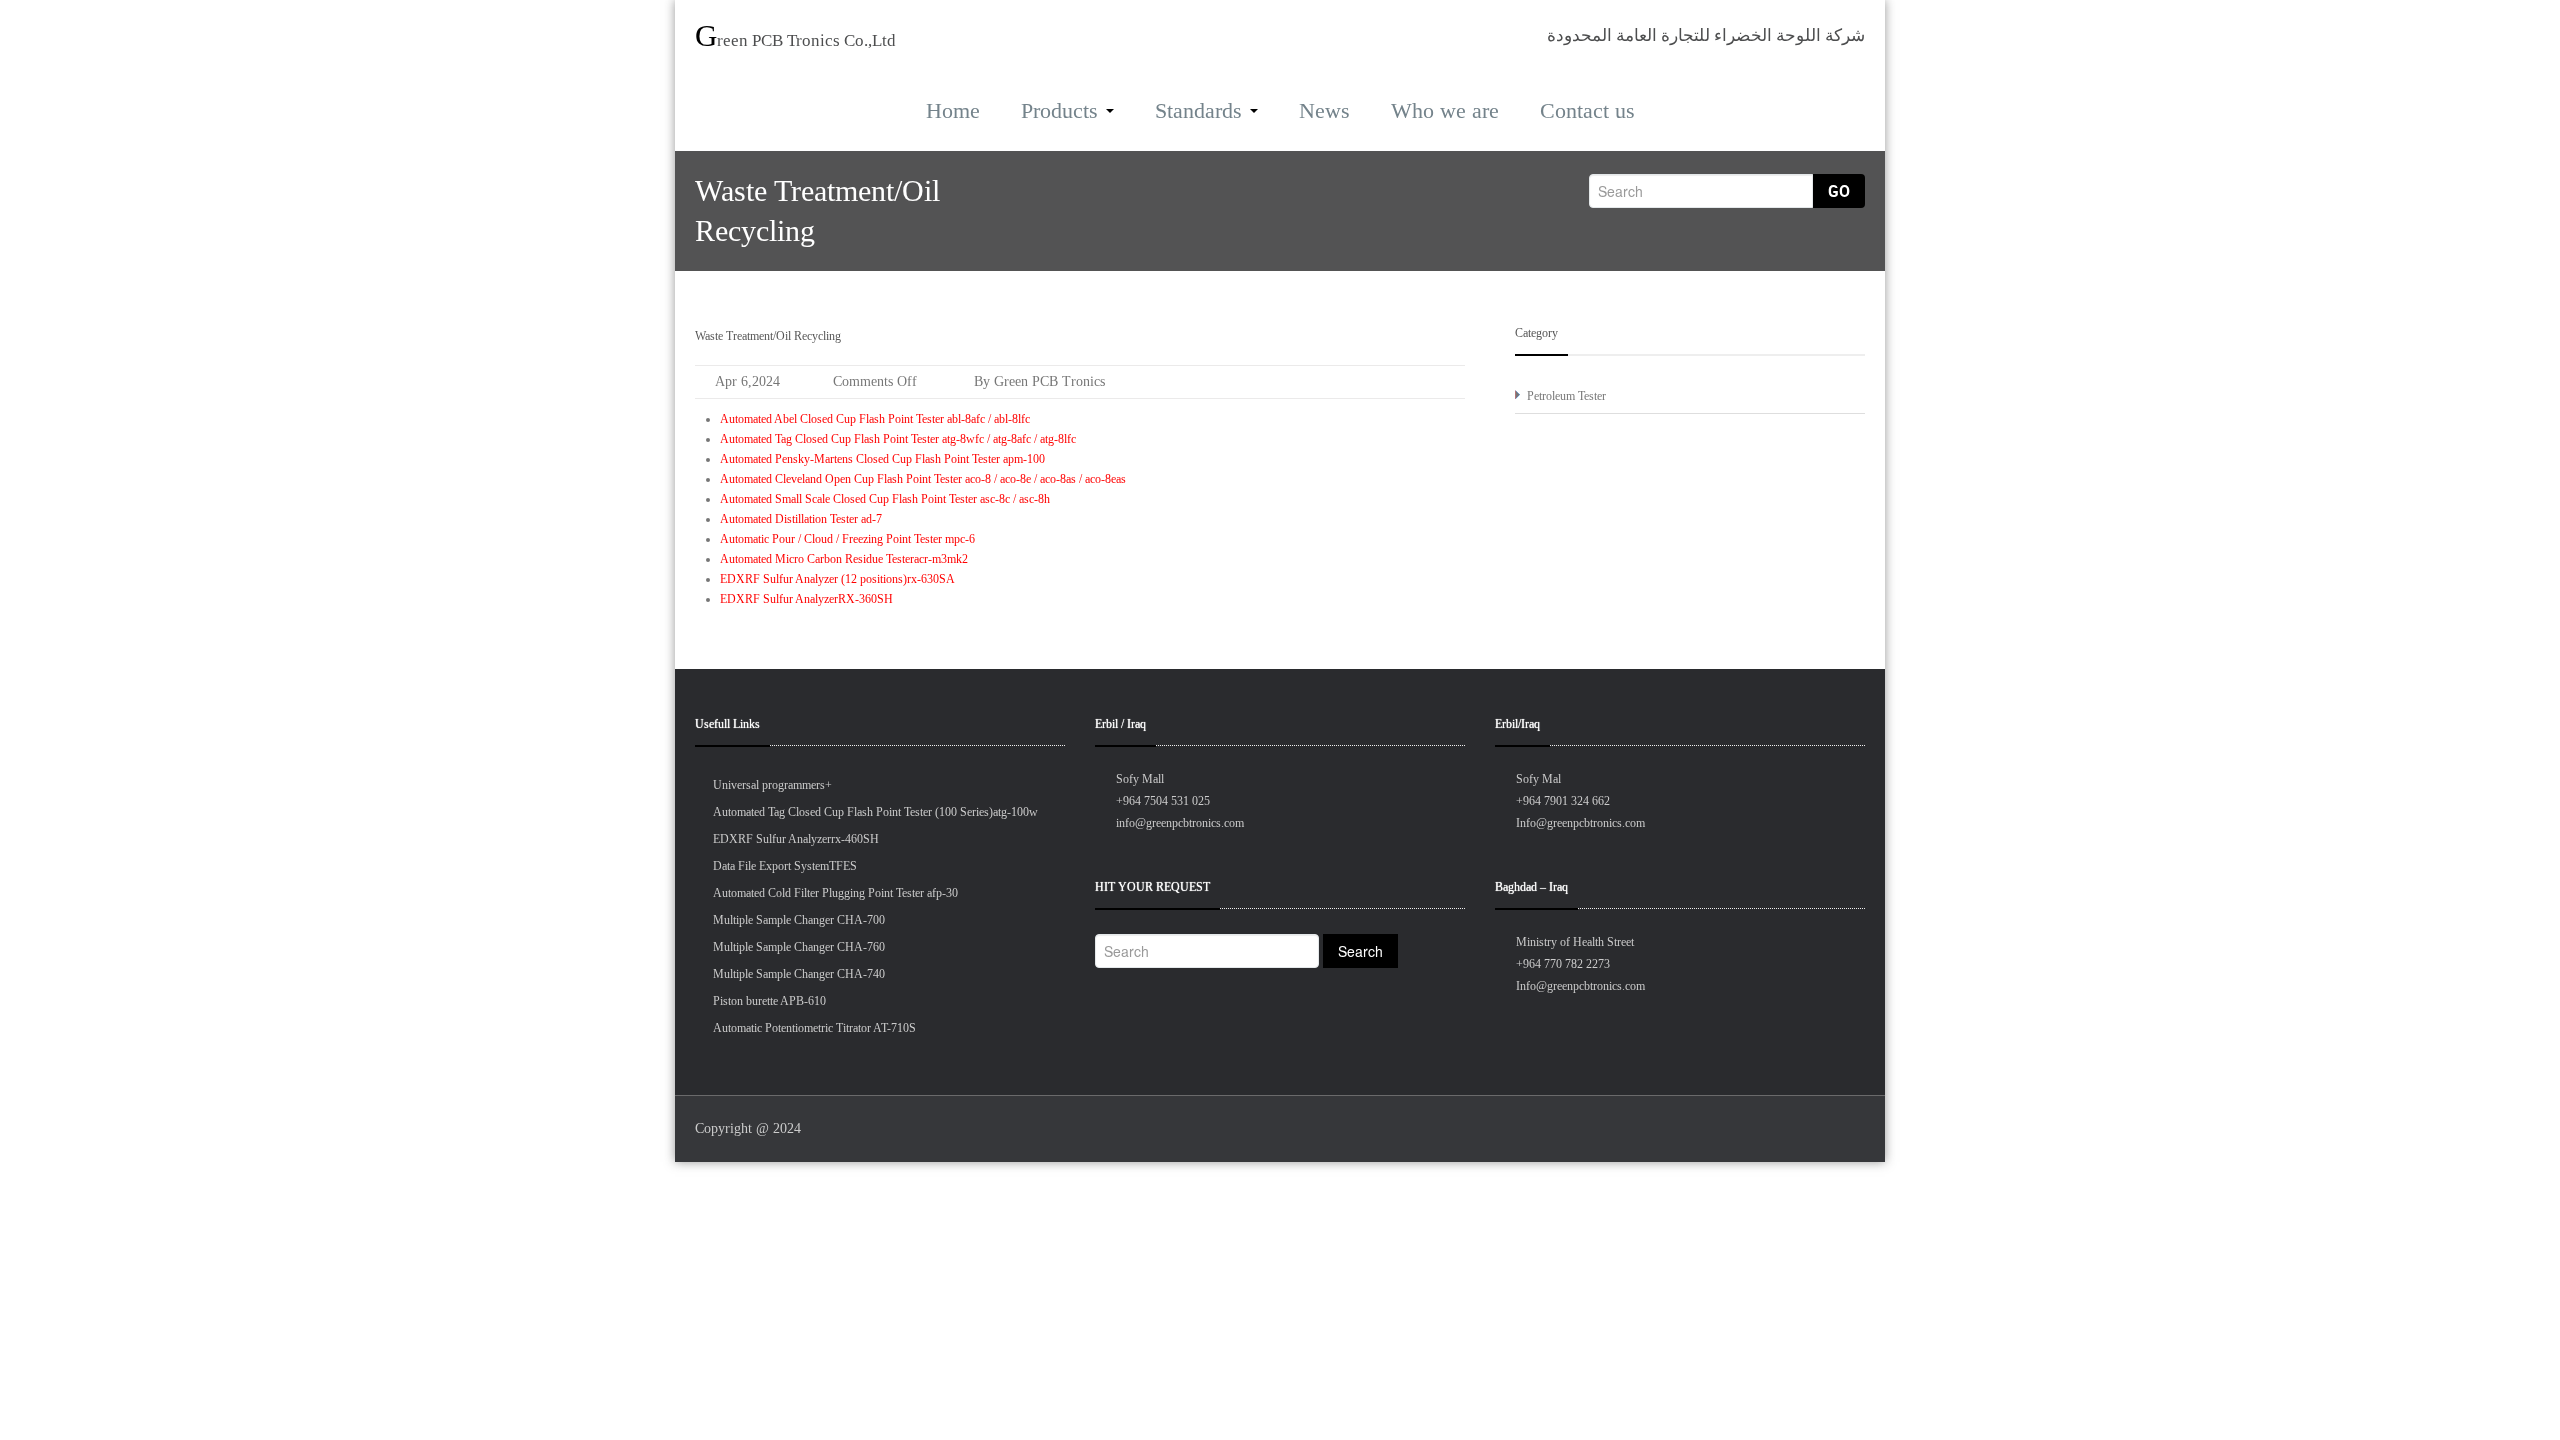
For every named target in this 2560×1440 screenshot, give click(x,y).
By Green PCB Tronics (1037, 381)
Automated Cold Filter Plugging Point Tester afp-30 (835, 893)
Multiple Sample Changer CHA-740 (799, 974)
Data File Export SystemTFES (785, 866)
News (1324, 110)
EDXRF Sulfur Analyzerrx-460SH (796, 839)
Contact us (1587, 110)
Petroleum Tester (1566, 396)
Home (953, 110)
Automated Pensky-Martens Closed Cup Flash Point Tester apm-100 (882, 459)
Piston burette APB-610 (769, 1001)
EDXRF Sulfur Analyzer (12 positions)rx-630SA (837, 579)
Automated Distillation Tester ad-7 (801, 519)
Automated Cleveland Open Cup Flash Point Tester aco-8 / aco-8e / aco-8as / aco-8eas (923, 479)
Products (1059, 110)
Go (1839, 191)
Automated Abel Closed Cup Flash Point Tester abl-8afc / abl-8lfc (875, 419)
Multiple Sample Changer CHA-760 (799, 947)
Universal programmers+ (772, 785)
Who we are (1445, 110)
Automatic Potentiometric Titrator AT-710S (814, 1028)
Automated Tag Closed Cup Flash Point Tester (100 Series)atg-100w (875, 812)
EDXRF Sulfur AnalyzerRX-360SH (806, 599)
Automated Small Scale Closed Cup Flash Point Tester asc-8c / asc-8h (885, 499)
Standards (1198, 110)
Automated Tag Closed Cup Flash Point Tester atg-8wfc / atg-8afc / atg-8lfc (898, 439)
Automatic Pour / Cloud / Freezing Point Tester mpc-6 (847, 539)
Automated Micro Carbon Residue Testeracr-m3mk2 (844, 559)
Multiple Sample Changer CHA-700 (799, 920)
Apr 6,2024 (747, 381)
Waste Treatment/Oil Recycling (768, 336)
